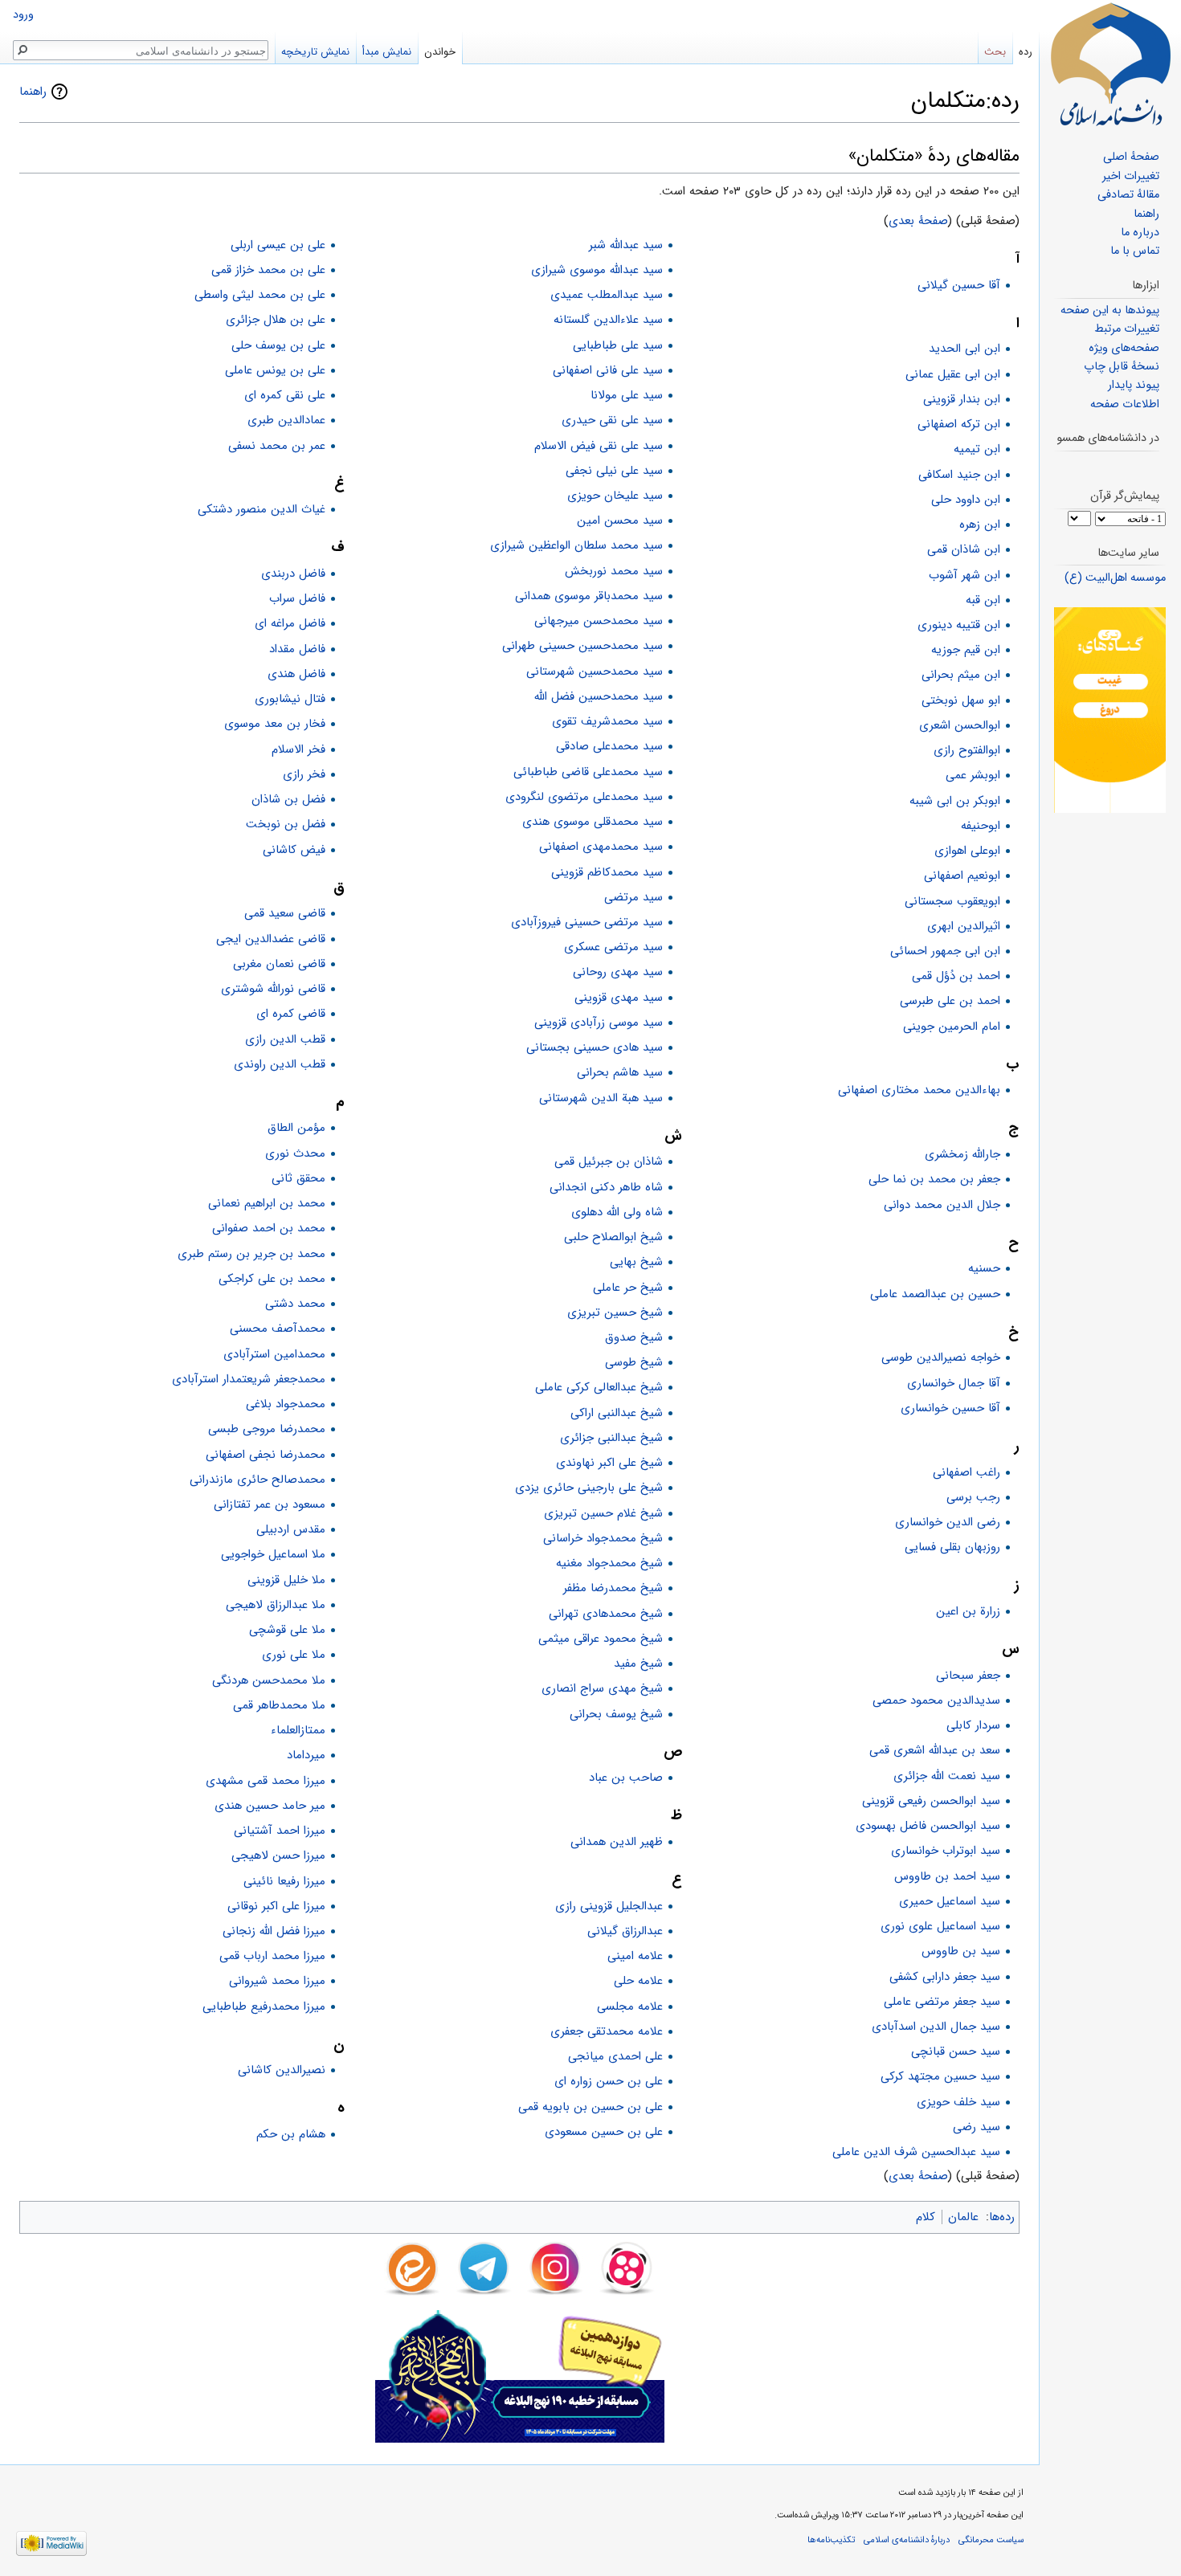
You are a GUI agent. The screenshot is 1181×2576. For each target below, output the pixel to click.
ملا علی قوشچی (287, 1630)
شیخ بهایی (636, 1262)
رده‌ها (1002, 2217)
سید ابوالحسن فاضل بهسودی (928, 1826)
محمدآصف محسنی (278, 1329)
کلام (926, 2217)
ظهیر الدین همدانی (617, 1842)
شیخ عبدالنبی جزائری (611, 1438)
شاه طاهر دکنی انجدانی (606, 1187)
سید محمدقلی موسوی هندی (593, 822)
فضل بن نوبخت (286, 824)
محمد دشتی (295, 1304)
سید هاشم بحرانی (620, 1072)
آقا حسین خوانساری (950, 1408)
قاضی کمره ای (291, 1014)
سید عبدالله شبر (626, 245)
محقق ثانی (298, 1178)
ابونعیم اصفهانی (962, 876)
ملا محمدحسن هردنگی (269, 1680)
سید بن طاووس (961, 1951)
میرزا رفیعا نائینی (284, 1881)
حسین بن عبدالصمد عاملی (935, 1294)
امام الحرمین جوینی (952, 1027)
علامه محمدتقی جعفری (607, 2031)
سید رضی (977, 2127)
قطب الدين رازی (285, 1039)
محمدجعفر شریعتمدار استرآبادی (249, 1379)
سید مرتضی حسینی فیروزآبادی (587, 922)
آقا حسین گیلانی (959, 285)
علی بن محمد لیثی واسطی (260, 295)
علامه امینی (635, 1956)
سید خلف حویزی (958, 2102)
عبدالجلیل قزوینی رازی (609, 1906)
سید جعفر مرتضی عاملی (942, 2002)
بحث (995, 52)
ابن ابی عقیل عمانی (953, 374)
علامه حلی (638, 1981)
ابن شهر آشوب (964, 575)
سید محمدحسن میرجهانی (599, 621)
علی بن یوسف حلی (278, 345)
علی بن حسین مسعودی (604, 2132)
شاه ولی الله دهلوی (617, 1212)
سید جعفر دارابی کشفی (945, 1977)
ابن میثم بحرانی (961, 675)
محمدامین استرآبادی (274, 1354)
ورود (23, 15)
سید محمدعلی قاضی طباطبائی (588, 772)
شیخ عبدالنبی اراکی (617, 1413)
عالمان (963, 2217)
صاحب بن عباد (626, 1778)
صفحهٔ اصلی (1131, 157)
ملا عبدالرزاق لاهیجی (276, 1605)
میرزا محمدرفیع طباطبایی (264, 2007)
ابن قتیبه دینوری (959, 625)
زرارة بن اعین (968, 1611)
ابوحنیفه (981, 826)
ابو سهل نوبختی (961, 700)
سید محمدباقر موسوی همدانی (589, 596)
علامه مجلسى (630, 2007)
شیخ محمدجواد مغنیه (609, 1563)
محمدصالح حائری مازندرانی (257, 1480)
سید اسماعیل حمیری (950, 1901)
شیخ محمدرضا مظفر (613, 1588)
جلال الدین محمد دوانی (942, 1205)
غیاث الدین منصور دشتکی (262, 509)
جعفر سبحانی (968, 1676)
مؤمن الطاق (296, 1128)
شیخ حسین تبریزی (615, 1312)
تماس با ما (1135, 251)
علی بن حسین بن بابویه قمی (590, 2107)
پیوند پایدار (1134, 385)
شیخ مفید (638, 1664)
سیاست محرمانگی (991, 2540)
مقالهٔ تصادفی (1128, 195)
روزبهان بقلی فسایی (952, 1547)
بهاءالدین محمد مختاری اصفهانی (919, 1090)
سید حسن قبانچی (956, 2051)
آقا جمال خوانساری (954, 1383)
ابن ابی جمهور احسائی (945, 951)
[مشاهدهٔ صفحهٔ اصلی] (1110, 64)
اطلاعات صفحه (1125, 404)
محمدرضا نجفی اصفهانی (266, 1455)
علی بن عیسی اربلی (278, 245)
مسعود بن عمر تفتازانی (270, 1504)
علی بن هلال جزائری (276, 320)
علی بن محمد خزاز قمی (268, 270)
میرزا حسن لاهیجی (278, 1855)
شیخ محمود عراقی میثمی (601, 1639)
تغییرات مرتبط (1127, 329)
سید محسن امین (620, 521)
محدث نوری (295, 1153)
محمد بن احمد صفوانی (269, 1228)
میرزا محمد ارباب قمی (272, 1956)
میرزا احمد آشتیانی (280, 1831)
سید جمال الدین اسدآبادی (936, 2027)
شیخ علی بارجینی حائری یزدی (589, 1488)
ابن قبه (983, 600)
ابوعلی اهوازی (967, 851)
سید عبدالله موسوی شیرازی (597, 270)
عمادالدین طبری (286, 420)
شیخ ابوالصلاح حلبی (613, 1237)
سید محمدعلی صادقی (609, 746)
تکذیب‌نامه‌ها (831, 2540)
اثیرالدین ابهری (964, 926)
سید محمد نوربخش (614, 571)
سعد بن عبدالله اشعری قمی (935, 1750)
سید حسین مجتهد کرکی (940, 2076)
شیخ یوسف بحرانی (616, 1714)
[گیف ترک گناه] (1110, 710)
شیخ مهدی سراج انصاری (602, 1688)
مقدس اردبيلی (291, 1529)
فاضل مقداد (297, 649)
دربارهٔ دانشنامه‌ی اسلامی (907, 2540)
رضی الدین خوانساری (948, 1522)
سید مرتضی (633, 897)
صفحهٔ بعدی (918, 221)
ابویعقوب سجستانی (952, 901)
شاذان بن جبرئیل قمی (609, 1161)
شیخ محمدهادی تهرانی (606, 1614)
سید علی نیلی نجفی (614, 471)
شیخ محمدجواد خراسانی (603, 1538)
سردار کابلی (973, 1725)
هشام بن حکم (291, 2134)
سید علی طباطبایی (618, 345)
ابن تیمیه (977, 449)
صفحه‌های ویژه (1124, 348)
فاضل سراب (297, 598)
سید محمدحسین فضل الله (599, 696)
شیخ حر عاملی (628, 1288)
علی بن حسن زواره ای (609, 2081)
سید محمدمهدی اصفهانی (601, 847)
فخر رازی (304, 774)
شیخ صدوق (634, 1337)
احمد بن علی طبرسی (950, 1001)
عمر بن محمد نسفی (277, 446)
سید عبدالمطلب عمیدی (607, 295)
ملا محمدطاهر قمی (279, 1705)
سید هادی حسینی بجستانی (595, 1047)
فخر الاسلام (298, 749)
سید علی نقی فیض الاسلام (599, 446)
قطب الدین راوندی (280, 1064)
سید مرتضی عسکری (613, 947)
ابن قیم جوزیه (966, 650)
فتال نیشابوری (290, 699)
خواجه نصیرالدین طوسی (941, 1357)
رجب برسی (973, 1497)
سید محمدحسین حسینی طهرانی (582, 646)
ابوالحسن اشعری (960, 725)
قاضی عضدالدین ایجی (271, 939)
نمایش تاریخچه (315, 52)
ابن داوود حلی (966, 500)
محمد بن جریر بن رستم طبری (251, 1254)
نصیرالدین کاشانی (282, 2070)
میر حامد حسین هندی (270, 1806)
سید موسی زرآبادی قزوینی (599, 1023)
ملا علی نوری (294, 1655)
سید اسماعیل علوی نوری (940, 1926)
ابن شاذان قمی (964, 549)
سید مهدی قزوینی (619, 998)
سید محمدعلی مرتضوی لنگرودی (584, 797)
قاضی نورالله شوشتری (273, 989)
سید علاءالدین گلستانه (608, 320)
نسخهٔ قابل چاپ (1122, 367)
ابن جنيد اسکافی (959, 475)
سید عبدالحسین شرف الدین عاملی (916, 2152)
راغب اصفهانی (966, 1472)
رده (1026, 52)
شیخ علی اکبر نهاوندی (609, 1463)
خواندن (440, 52)
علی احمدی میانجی (615, 2056)
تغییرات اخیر (1131, 176)
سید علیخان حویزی (615, 496)
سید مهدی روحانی (618, 972)
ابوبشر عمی (973, 775)
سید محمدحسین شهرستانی (595, 672)
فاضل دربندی (293, 574)
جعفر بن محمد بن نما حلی (934, 1179)
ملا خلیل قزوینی (286, 1580)
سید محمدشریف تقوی (607, 721)
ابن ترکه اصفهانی (959, 424)
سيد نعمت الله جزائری (947, 1776)
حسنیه (984, 1268)
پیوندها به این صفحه (1110, 310)
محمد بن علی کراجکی (272, 1279)
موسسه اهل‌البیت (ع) (1115, 578)
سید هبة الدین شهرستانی (601, 1098)
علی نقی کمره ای (285, 395)
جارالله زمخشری (962, 1154)
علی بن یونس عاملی (275, 370)
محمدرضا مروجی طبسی (267, 1429)
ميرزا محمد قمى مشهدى (266, 1781)
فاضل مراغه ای (290, 623)
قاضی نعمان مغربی (279, 964)
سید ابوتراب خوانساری (946, 1851)
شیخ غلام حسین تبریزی (603, 1513)
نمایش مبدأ (387, 52)
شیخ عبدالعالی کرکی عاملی (599, 1387)
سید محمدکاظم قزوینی (607, 872)
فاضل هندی (296, 674)
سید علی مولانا (627, 395)
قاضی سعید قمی (285, 913)
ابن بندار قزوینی (962, 399)
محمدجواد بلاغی (286, 1404)
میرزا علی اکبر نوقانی (276, 1906)
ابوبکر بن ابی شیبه (955, 801)
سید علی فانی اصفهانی (608, 370)
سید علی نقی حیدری (612, 420)
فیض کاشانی (294, 850)
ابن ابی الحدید (964, 349)
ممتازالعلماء (298, 1730)
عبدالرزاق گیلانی (625, 1931)
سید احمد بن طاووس (947, 1876)
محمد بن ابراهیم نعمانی (267, 1203)
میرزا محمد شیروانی (277, 1981)
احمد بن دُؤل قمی (956, 976)
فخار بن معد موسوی (275, 724)
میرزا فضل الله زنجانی (274, 1931)
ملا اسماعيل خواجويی (273, 1554)
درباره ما (1140, 233)
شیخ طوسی (634, 1362)
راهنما (33, 92)
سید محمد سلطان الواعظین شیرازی (576, 545)
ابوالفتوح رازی (967, 750)
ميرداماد (306, 1755)
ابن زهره (980, 525)
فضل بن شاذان (288, 799)
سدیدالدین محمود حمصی (936, 1700)
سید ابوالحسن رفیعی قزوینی (931, 1801)
